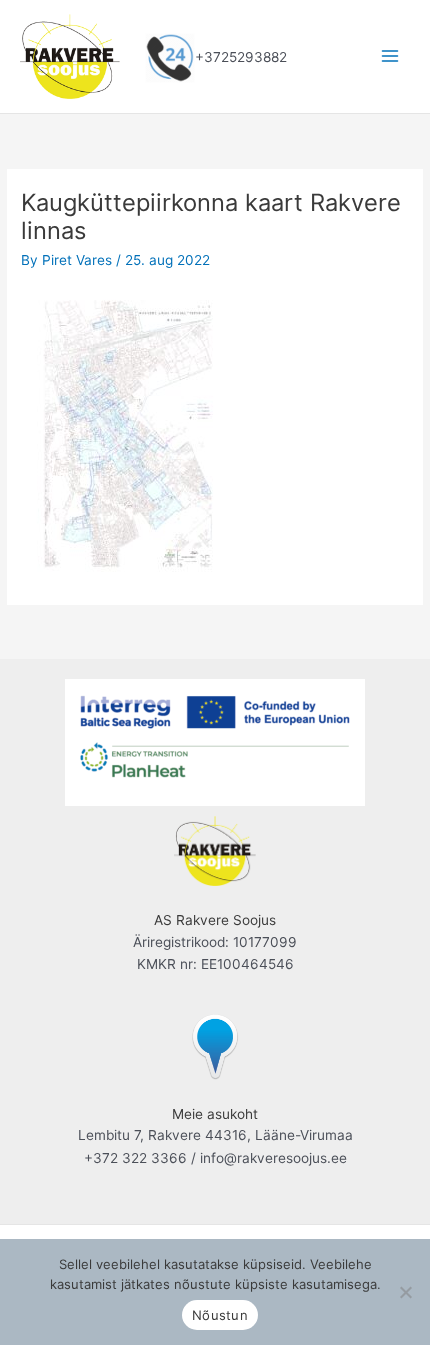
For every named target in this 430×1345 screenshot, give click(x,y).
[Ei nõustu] (405, 1292)
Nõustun (220, 1315)
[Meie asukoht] (215, 1044)
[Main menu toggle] (390, 56)
